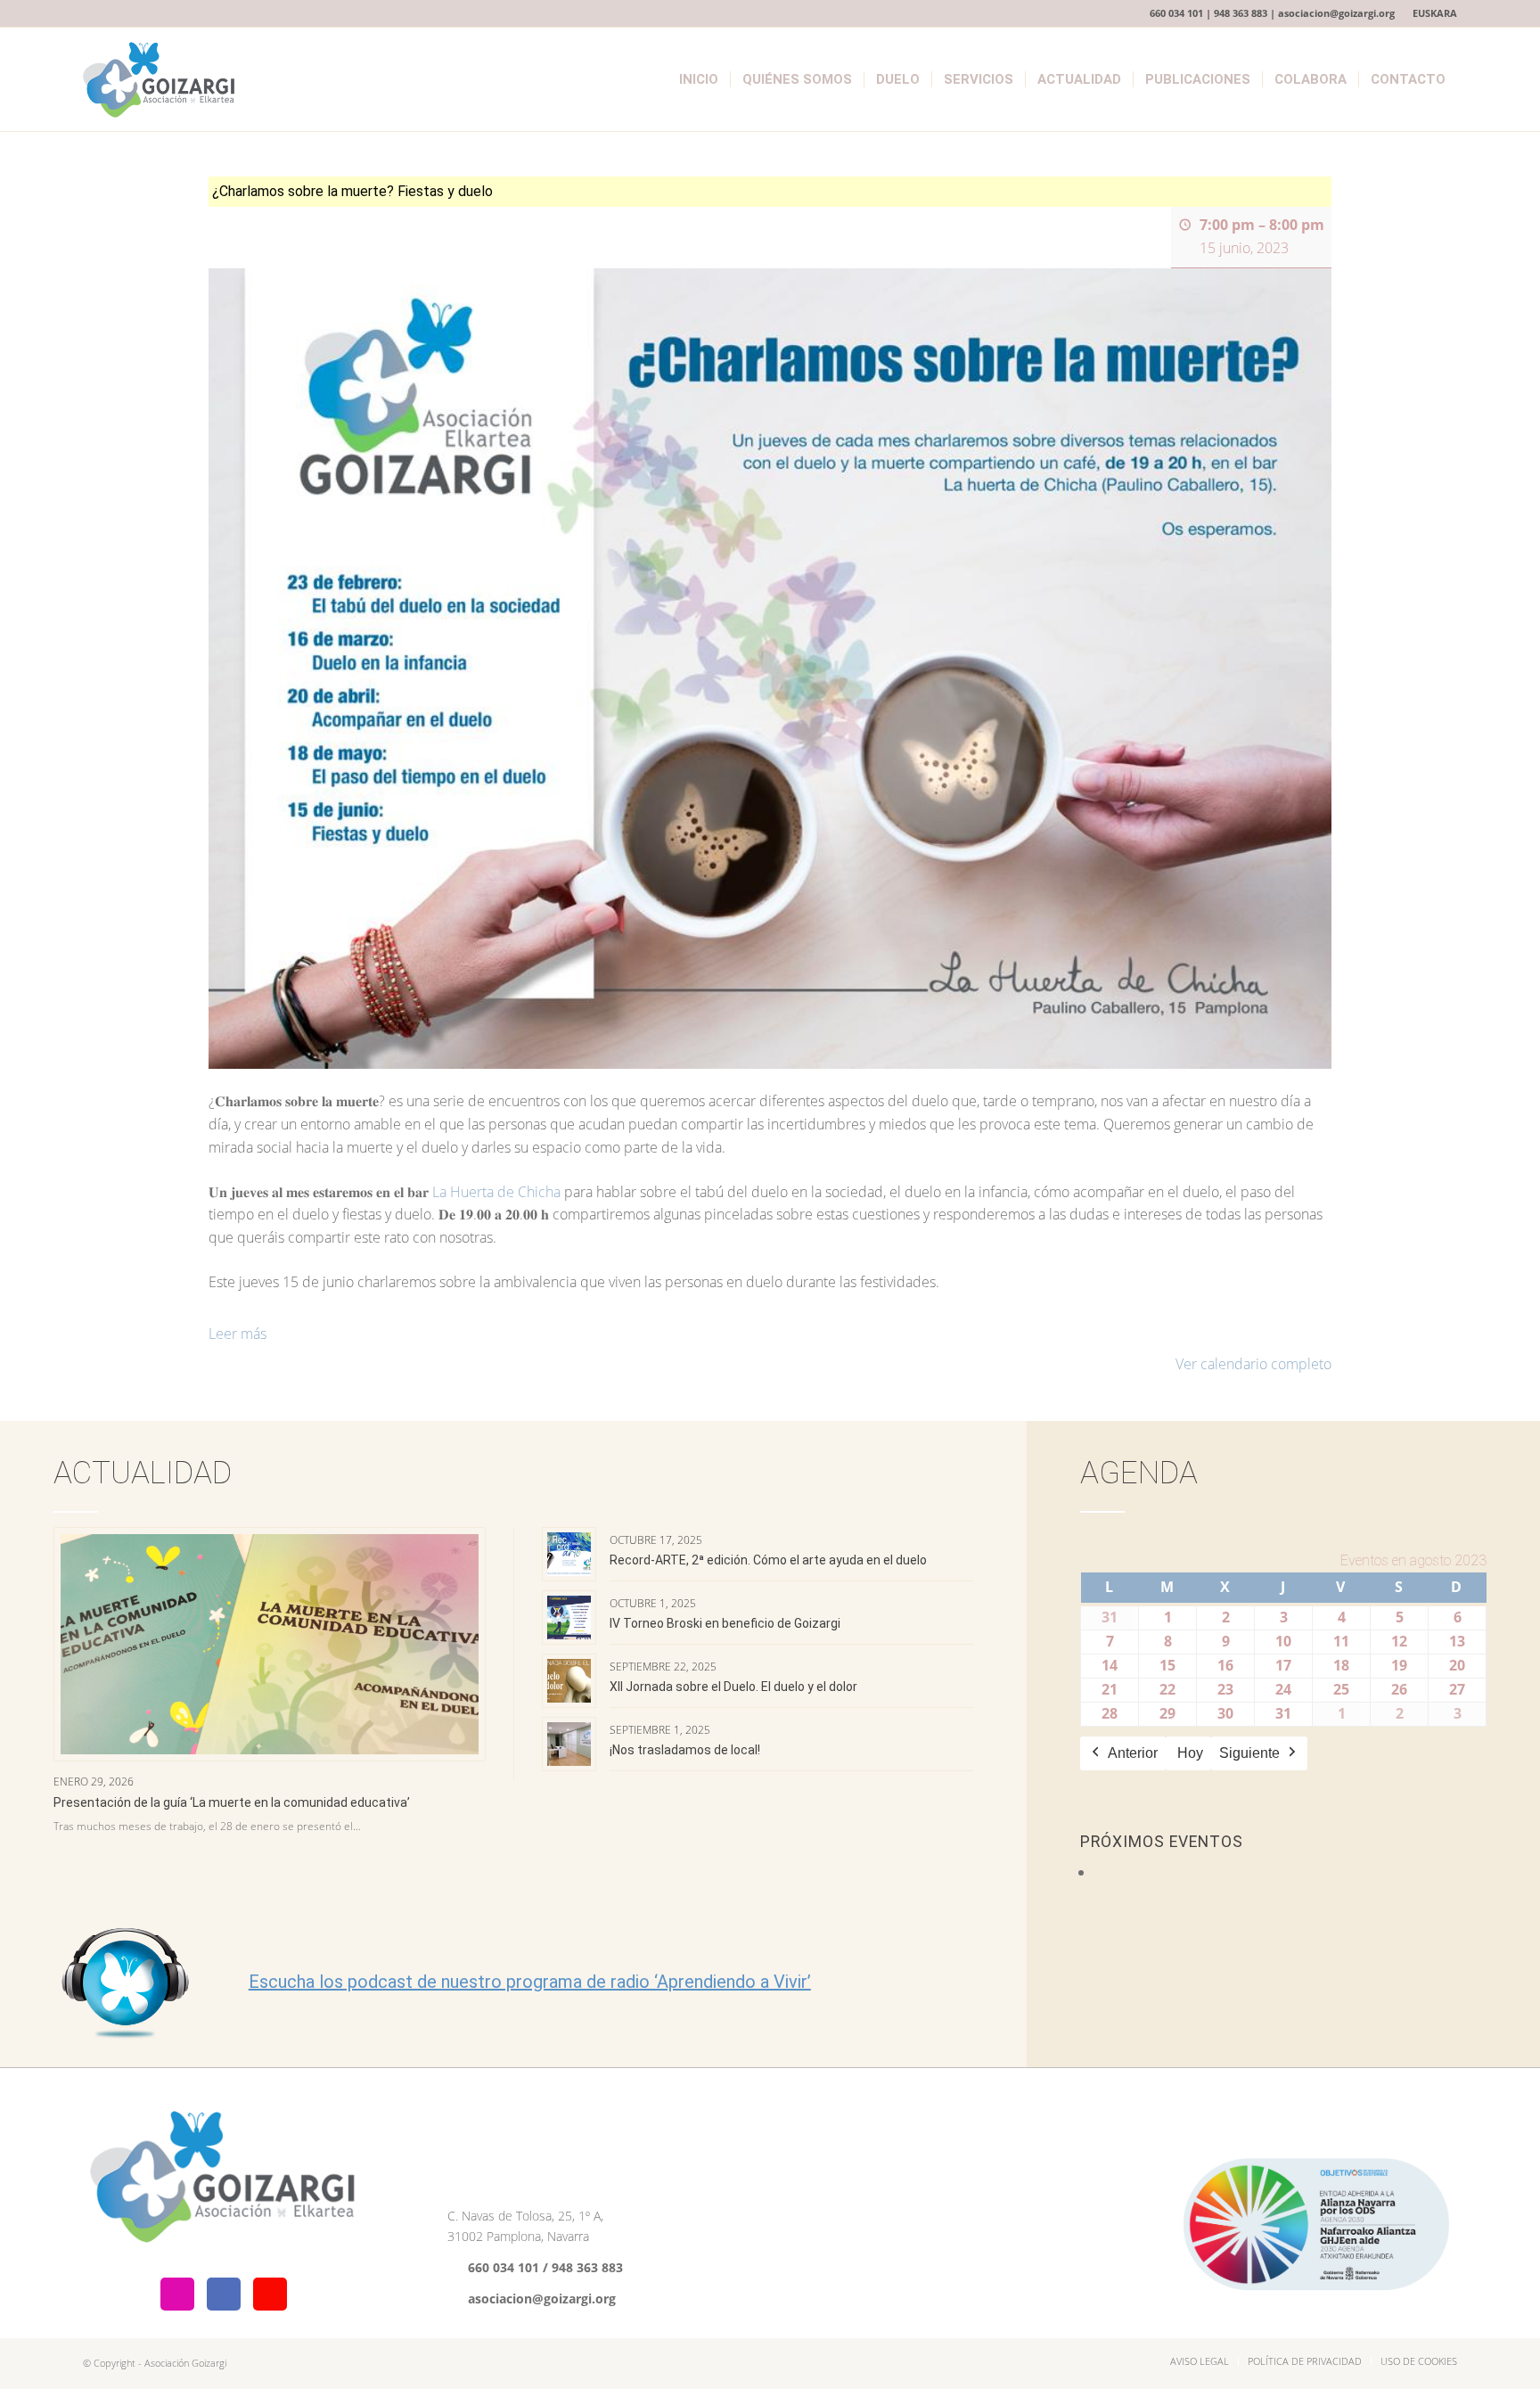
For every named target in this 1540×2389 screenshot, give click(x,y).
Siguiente (1249, 1753)
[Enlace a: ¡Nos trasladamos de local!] (569, 1744)
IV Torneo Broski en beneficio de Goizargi (725, 1623)
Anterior (1133, 1753)
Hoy (1190, 1753)
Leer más (238, 1334)
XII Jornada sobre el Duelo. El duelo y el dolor (733, 1687)
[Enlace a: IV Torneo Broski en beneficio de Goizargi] (569, 1617)
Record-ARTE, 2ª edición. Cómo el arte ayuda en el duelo (768, 1560)
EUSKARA (1435, 13)
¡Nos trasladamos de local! (685, 1750)
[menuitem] (1430, 13)
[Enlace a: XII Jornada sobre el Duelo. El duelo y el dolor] (569, 1681)
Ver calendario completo (1253, 1364)
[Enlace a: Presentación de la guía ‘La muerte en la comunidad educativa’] (270, 1645)
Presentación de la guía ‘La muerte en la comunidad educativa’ (232, 1802)
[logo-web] (160, 79)
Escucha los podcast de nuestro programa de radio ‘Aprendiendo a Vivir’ (530, 1982)
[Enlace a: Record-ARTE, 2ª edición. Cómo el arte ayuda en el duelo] (569, 1554)
